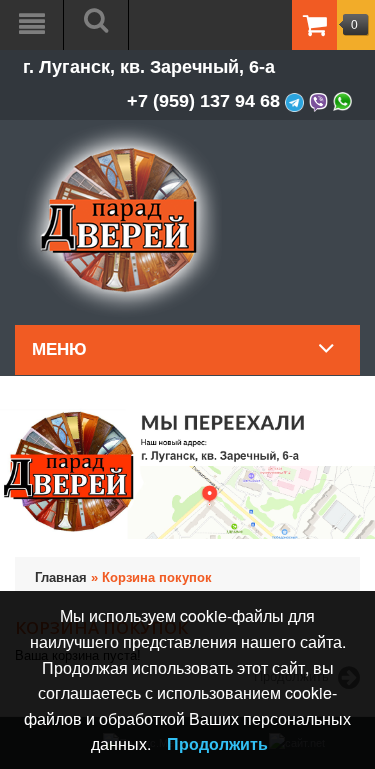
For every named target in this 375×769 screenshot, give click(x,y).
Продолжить (217, 743)
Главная (61, 577)
